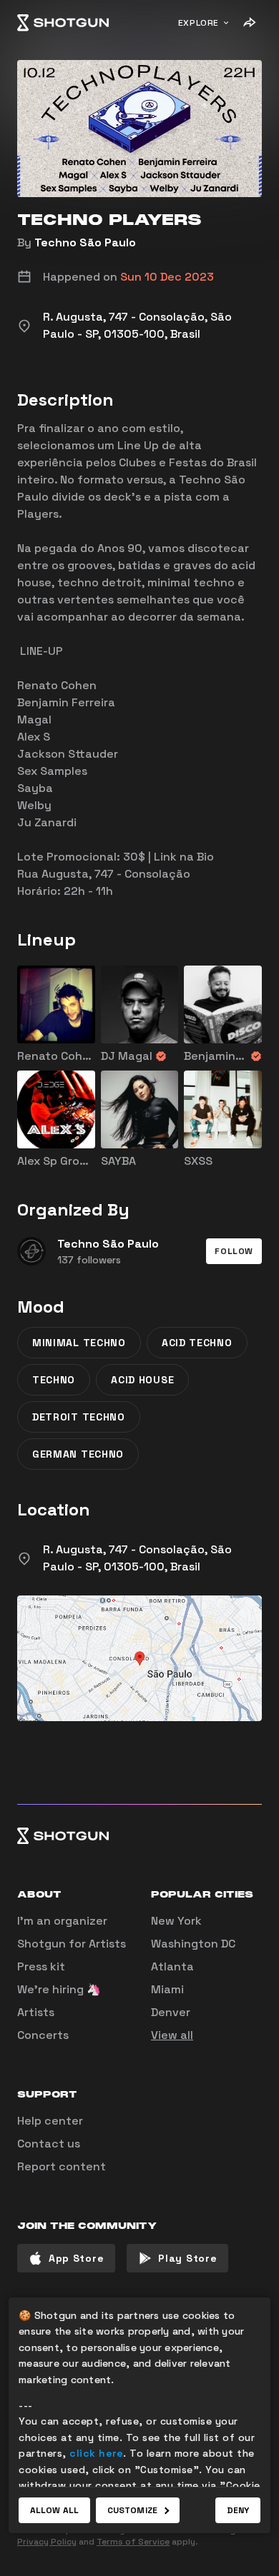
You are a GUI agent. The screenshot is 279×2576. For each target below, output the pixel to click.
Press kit (41, 1966)
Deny (238, 2510)
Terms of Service (133, 2542)
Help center (50, 2121)
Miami (167, 1989)
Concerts (43, 2035)
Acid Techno (197, 1343)
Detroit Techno (79, 1417)
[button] (234, 1251)
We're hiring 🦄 (59, 1989)
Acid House (142, 1380)
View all (172, 2035)
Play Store (187, 2258)
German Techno (78, 1454)
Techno (54, 1380)
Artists (36, 2012)
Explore (199, 23)
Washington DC (193, 1944)
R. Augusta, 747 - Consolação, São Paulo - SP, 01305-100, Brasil (137, 1558)
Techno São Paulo (85, 242)
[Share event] (249, 23)
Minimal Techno (79, 1343)
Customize (132, 2510)
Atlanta (172, 1966)
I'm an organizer (62, 1921)
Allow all (54, 2510)
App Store (76, 2258)
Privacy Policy (47, 2542)
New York (176, 1921)
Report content (62, 2166)
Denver (171, 2012)
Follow (234, 1251)
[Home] (63, 23)
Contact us (49, 2144)
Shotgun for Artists (72, 1944)
